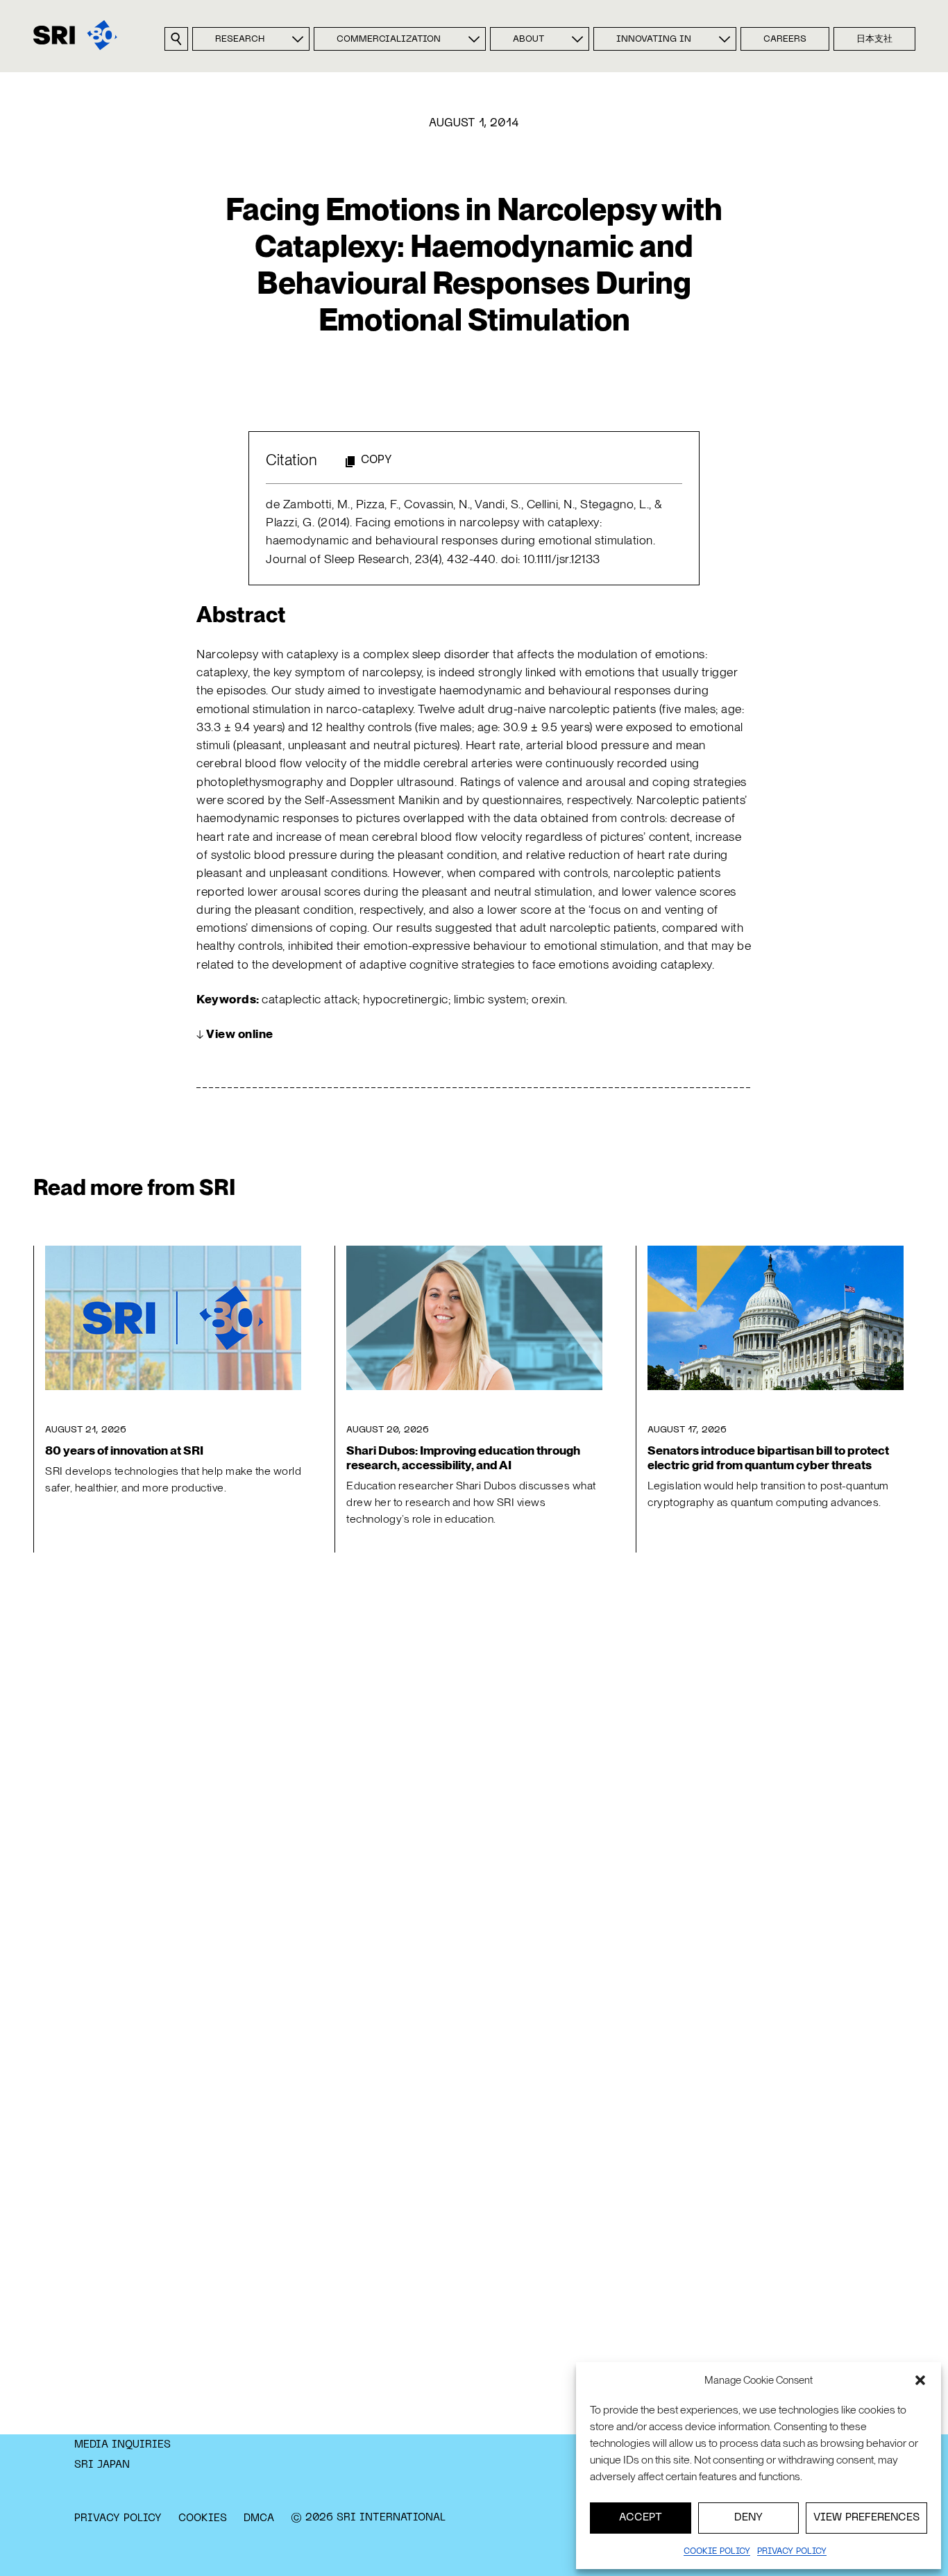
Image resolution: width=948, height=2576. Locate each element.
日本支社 (874, 40)
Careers (785, 40)
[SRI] (75, 35)
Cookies (203, 2518)
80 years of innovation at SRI (124, 1450)
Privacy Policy (118, 2518)
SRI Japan (102, 2465)
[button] (920, 2380)
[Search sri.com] (176, 39)
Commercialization (389, 40)
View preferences (866, 2518)
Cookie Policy (717, 2552)
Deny (748, 2518)
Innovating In (654, 40)
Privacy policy (792, 2552)
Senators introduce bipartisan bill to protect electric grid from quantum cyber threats (768, 1457)
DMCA (259, 2518)
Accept (641, 2518)
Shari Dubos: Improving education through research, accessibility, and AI (463, 1457)
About (528, 40)
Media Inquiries (122, 2445)
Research (240, 40)
